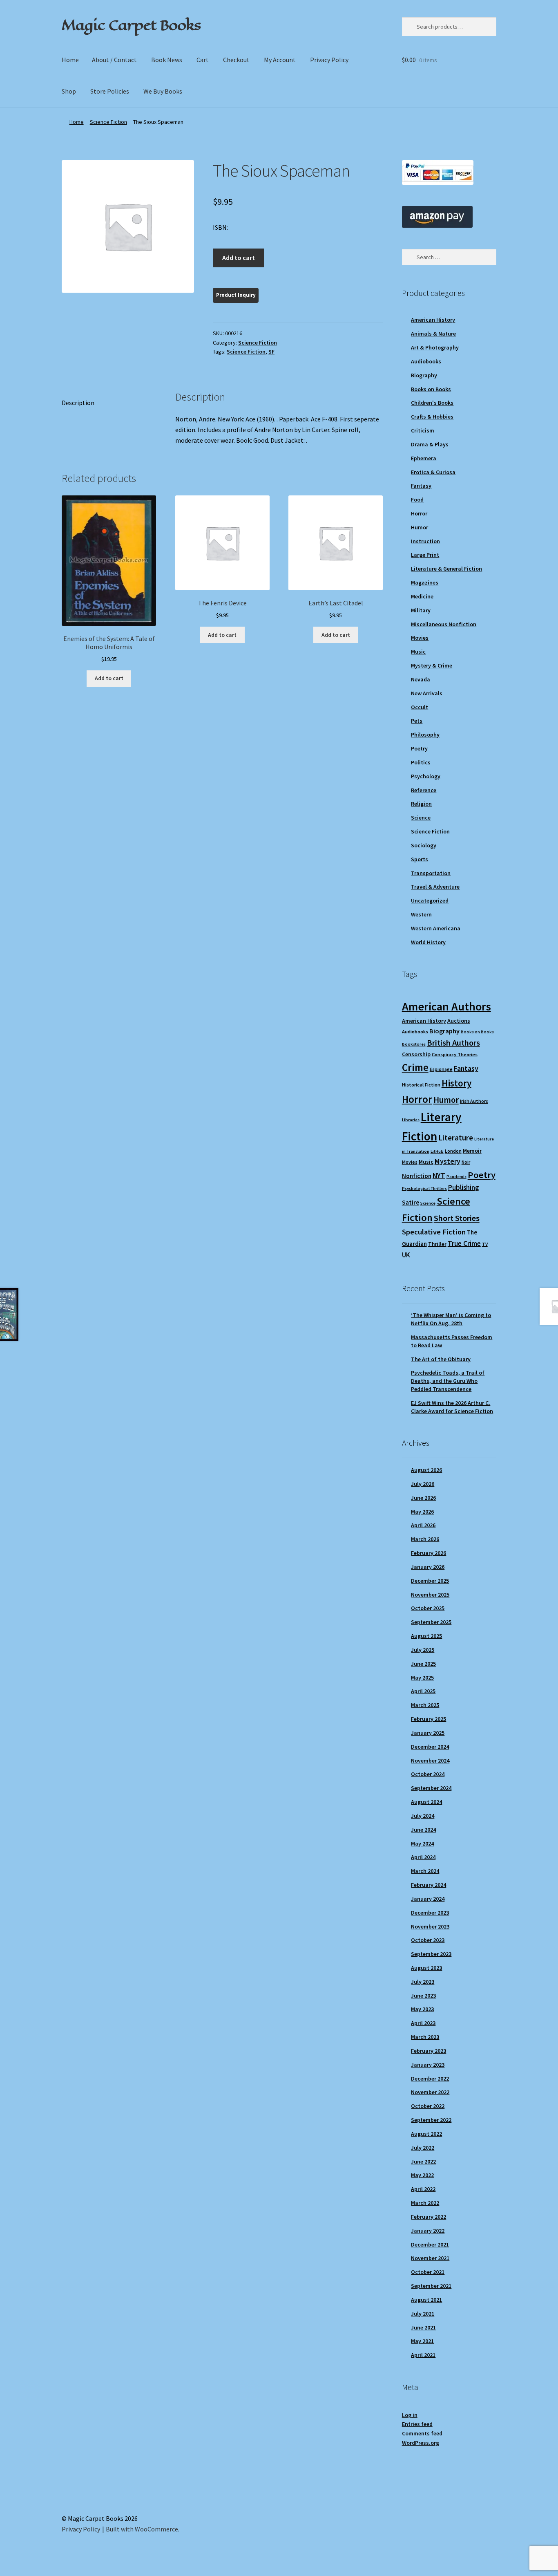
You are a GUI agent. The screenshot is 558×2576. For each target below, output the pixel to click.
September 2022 (431, 2120)
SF (271, 352)
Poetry (419, 748)
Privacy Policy (329, 60)
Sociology (424, 845)
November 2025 (430, 1595)
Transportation (431, 873)
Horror (419, 513)
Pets (417, 721)
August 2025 (426, 1636)
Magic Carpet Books (131, 25)
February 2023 (429, 2051)
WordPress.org (421, 2443)
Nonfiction (417, 1176)
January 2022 (428, 2231)
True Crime (464, 1243)
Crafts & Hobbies (432, 417)
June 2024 (423, 1830)
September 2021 (431, 2286)
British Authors (453, 1043)
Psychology (426, 776)
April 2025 (423, 1691)
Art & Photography (435, 347)
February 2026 (429, 1553)
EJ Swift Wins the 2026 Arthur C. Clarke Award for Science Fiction (452, 1407)
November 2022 (430, 2092)
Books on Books (431, 389)
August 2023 (426, 1968)
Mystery (448, 1161)
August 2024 (426, 1802)
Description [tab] (78, 403)
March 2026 (425, 1539)
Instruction (425, 541)
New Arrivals (427, 693)
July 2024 (423, 1816)
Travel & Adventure (435, 887)
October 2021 (428, 2272)
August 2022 (426, 2134)
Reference (424, 790)
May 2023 (422, 2009)
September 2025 (431, 1622)
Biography (424, 375)
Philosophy (425, 735)
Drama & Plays (430, 444)
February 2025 (429, 1719)
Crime (415, 1067)
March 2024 (425, 1871)
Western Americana (436, 928)
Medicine (422, 596)
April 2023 (423, 2023)
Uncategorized (430, 900)
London (453, 1151)
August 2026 (426, 1470)
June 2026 (423, 1498)
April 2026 (423, 1525)
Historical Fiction (421, 1085)
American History (433, 320)
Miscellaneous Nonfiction (444, 624)
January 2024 (428, 1899)
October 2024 (428, 1774)
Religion (421, 804)
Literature (456, 1138)
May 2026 (422, 1512)
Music (418, 652)
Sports (420, 859)
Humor (420, 527)
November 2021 (430, 2258)
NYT (439, 1175)
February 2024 (429, 1885)
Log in (410, 2415)
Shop (69, 91)
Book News (167, 60)
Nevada (421, 679)
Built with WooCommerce (142, 2529)
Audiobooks (426, 361)
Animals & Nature (433, 334)
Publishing (463, 1187)
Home (70, 60)
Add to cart (239, 258)
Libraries (411, 1120)
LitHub (437, 1151)
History (456, 1083)
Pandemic (456, 1177)
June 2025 (423, 1664)
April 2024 (423, 1857)
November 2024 (430, 1761)
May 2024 (422, 1844)
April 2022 (423, 2189)
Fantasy (421, 486)
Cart (203, 60)
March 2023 (425, 2037)
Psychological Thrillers (424, 1188)
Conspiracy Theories (455, 1054)
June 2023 (423, 1996)
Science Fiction (108, 122)
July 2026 (423, 1484)
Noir (466, 1162)
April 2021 (423, 2355)
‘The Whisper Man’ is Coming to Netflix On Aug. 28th (451, 1319)
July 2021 (423, 2314)
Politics (421, 762)
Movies (420, 638)
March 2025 (425, 1705)
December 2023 (430, 1913)
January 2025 (428, 1733)
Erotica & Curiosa (433, 472)
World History (428, 942)
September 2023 (431, 1954)
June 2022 (423, 2162)
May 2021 (422, 2341)
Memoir (472, 1151)
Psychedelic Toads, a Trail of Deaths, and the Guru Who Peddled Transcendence (448, 1381)
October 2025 (428, 1608)
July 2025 (423, 1650)
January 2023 (428, 2065)
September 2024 (431, 1788)
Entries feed (417, 2424)
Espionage (441, 1069)
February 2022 (429, 2217)
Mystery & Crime (432, 665)
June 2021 (423, 2327)
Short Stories (457, 1218)
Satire (411, 1202)
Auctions (459, 1021)
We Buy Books (163, 91)
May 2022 (422, 2175)
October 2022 (428, 2106)
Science (421, 818)
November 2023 (430, 1926)
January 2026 (428, 1567)
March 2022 (425, 2203)
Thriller (437, 1244)
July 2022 (423, 2148)
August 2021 (426, 2300)
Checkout (236, 60)
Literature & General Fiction (446, 569)
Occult (420, 707)
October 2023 (428, 1940)
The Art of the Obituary (441, 1359)
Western (421, 914)
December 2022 (430, 2079)
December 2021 (430, 2244)
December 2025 (430, 1581)
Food (417, 500)
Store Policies (110, 91)
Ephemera (424, 458)
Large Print (425, 555)
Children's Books (432, 403)
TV (485, 1244)
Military (421, 610)
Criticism (423, 430)
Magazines (425, 582)
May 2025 (422, 1678)
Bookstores (414, 1044)
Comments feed (422, 2433)
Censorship (416, 1054)
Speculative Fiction (434, 1232)
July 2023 (423, 1982)
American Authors (446, 1006)
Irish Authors (474, 1101)
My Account (280, 60)
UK (406, 1255)
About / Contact (114, 60)
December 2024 (430, 1747)
